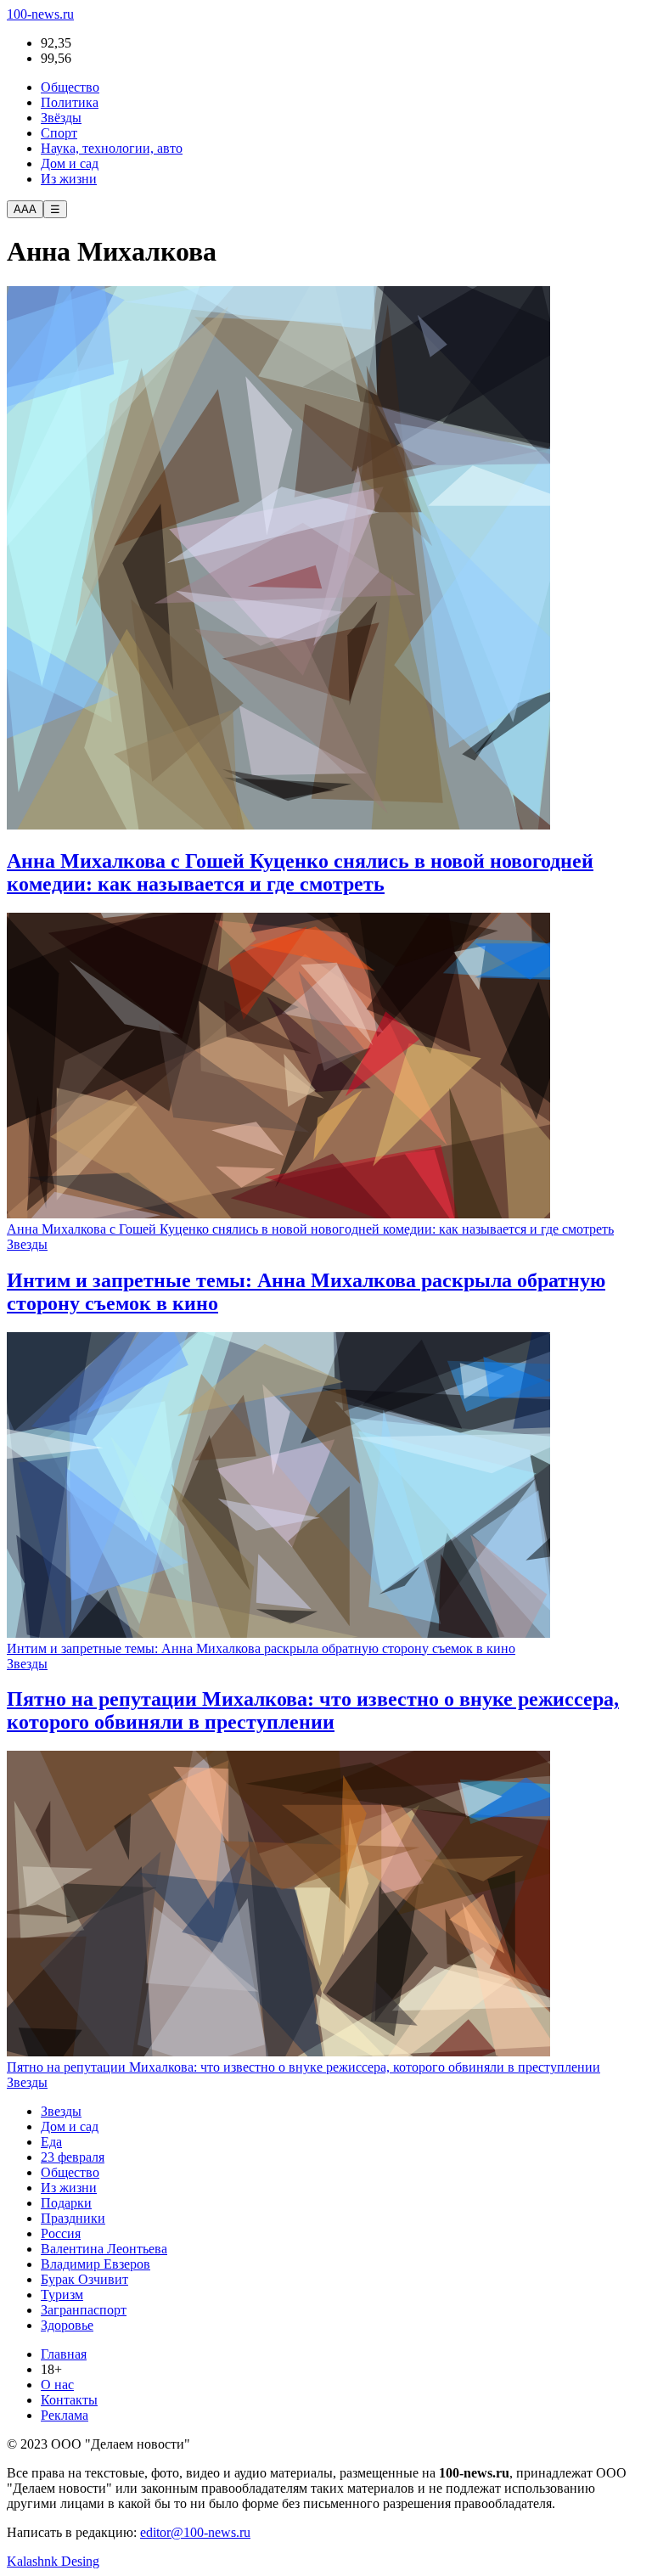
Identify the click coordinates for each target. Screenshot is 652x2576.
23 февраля (73, 2157)
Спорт (59, 133)
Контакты (69, 2400)
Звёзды (61, 118)
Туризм (62, 2295)
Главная (64, 2354)
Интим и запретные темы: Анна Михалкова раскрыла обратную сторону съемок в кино (261, 1648)
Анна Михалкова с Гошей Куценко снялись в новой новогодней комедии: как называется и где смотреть (310, 1229)
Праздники (73, 2218)
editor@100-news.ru (195, 2532)
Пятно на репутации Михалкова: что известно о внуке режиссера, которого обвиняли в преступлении (304, 2067)
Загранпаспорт (84, 2310)
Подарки (66, 2203)
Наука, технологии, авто (112, 148)
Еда (51, 2142)
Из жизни (69, 179)
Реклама (65, 2415)
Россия (61, 2233)
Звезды (27, 1244)
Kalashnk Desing (53, 2561)
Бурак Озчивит (84, 2279)
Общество (70, 87)
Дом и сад (70, 163)
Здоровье (67, 2325)
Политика (70, 102)
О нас (57, 2385)
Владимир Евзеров (96, 2264)
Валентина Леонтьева (104, 2249)
